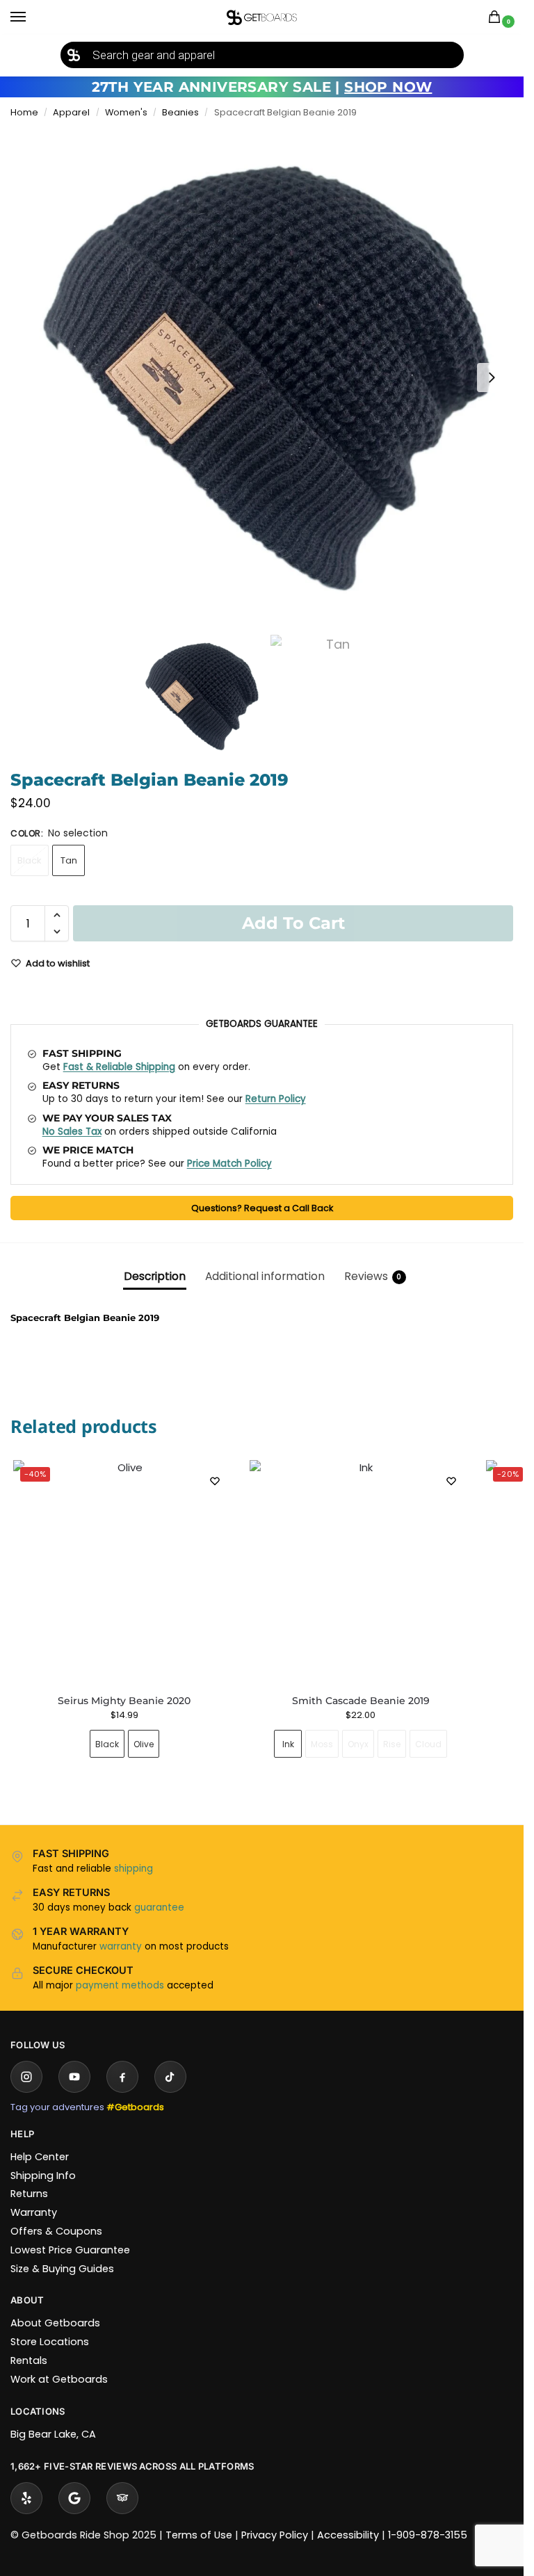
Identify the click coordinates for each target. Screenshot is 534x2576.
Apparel (71, 112)
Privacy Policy (275, 2535)
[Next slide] (492, 378)
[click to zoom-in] (267, 378)
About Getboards (55, 2323)
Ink (288, 1744)
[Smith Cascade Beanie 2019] (361, 1571)
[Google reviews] (74, 2498)
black (30, 860)
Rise (392, 1744)
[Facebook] (122, 2077)
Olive (144, 1744)
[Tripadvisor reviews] (122, 2498)
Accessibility (348, 2535)
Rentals (29, 2360)
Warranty (34, 2212)
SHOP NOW (388, 87)
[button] (497, 18)
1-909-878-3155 (428, 2535)
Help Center (40, 2157)
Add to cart (293, 923)
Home (24, 112)
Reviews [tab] (373, 1276)
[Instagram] (26, 2077)
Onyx (358, 1744)
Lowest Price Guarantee (70, 2250)
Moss (322, 1744)
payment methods (120, 1985)
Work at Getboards (59, 2379)
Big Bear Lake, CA (53, 2434)
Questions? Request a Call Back (262, 1208)
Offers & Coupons (56, 2231)
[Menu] (31, 17)
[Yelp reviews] (26, 2498)
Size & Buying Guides (62, 2269)
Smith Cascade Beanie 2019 (361, 1701)
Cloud (428, 1744)
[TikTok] (170, 2077)
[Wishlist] (215, 1481)
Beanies (180, 112)
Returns (29, 2194)
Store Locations (50, 2342)
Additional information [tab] (265, 1276)
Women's (126, 112)
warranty (121, 1946)
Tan (69, 860)
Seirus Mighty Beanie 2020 (124, 1701)
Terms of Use (199, 2535)
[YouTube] (74, 2077)
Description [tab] (155, 1276)
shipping (133, 1869)
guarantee (159, 1907)
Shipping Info (43, 2176)
